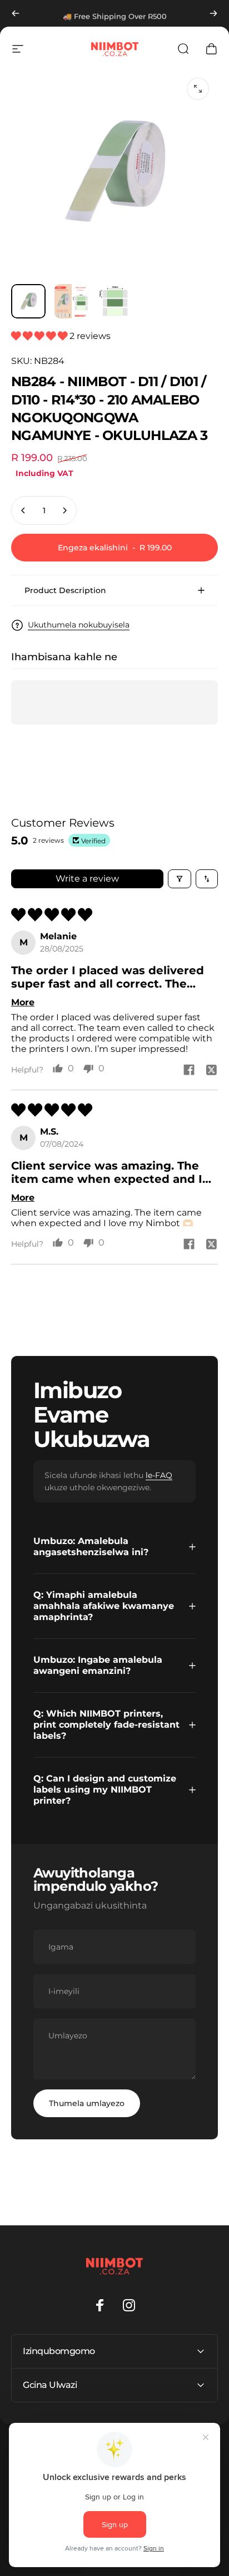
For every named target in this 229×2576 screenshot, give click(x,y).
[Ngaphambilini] (16, 13)
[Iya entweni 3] (115, 301)
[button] (40, 336)
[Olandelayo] (213, 13)
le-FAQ (159, 1475)
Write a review (87, 879)
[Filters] (180, 879)
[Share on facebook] (189, 1070)
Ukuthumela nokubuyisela (79, 625)
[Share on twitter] (211, 1070)
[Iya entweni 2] (72, 301)
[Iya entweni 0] (28, 301)
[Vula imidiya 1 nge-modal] (198, 89)
